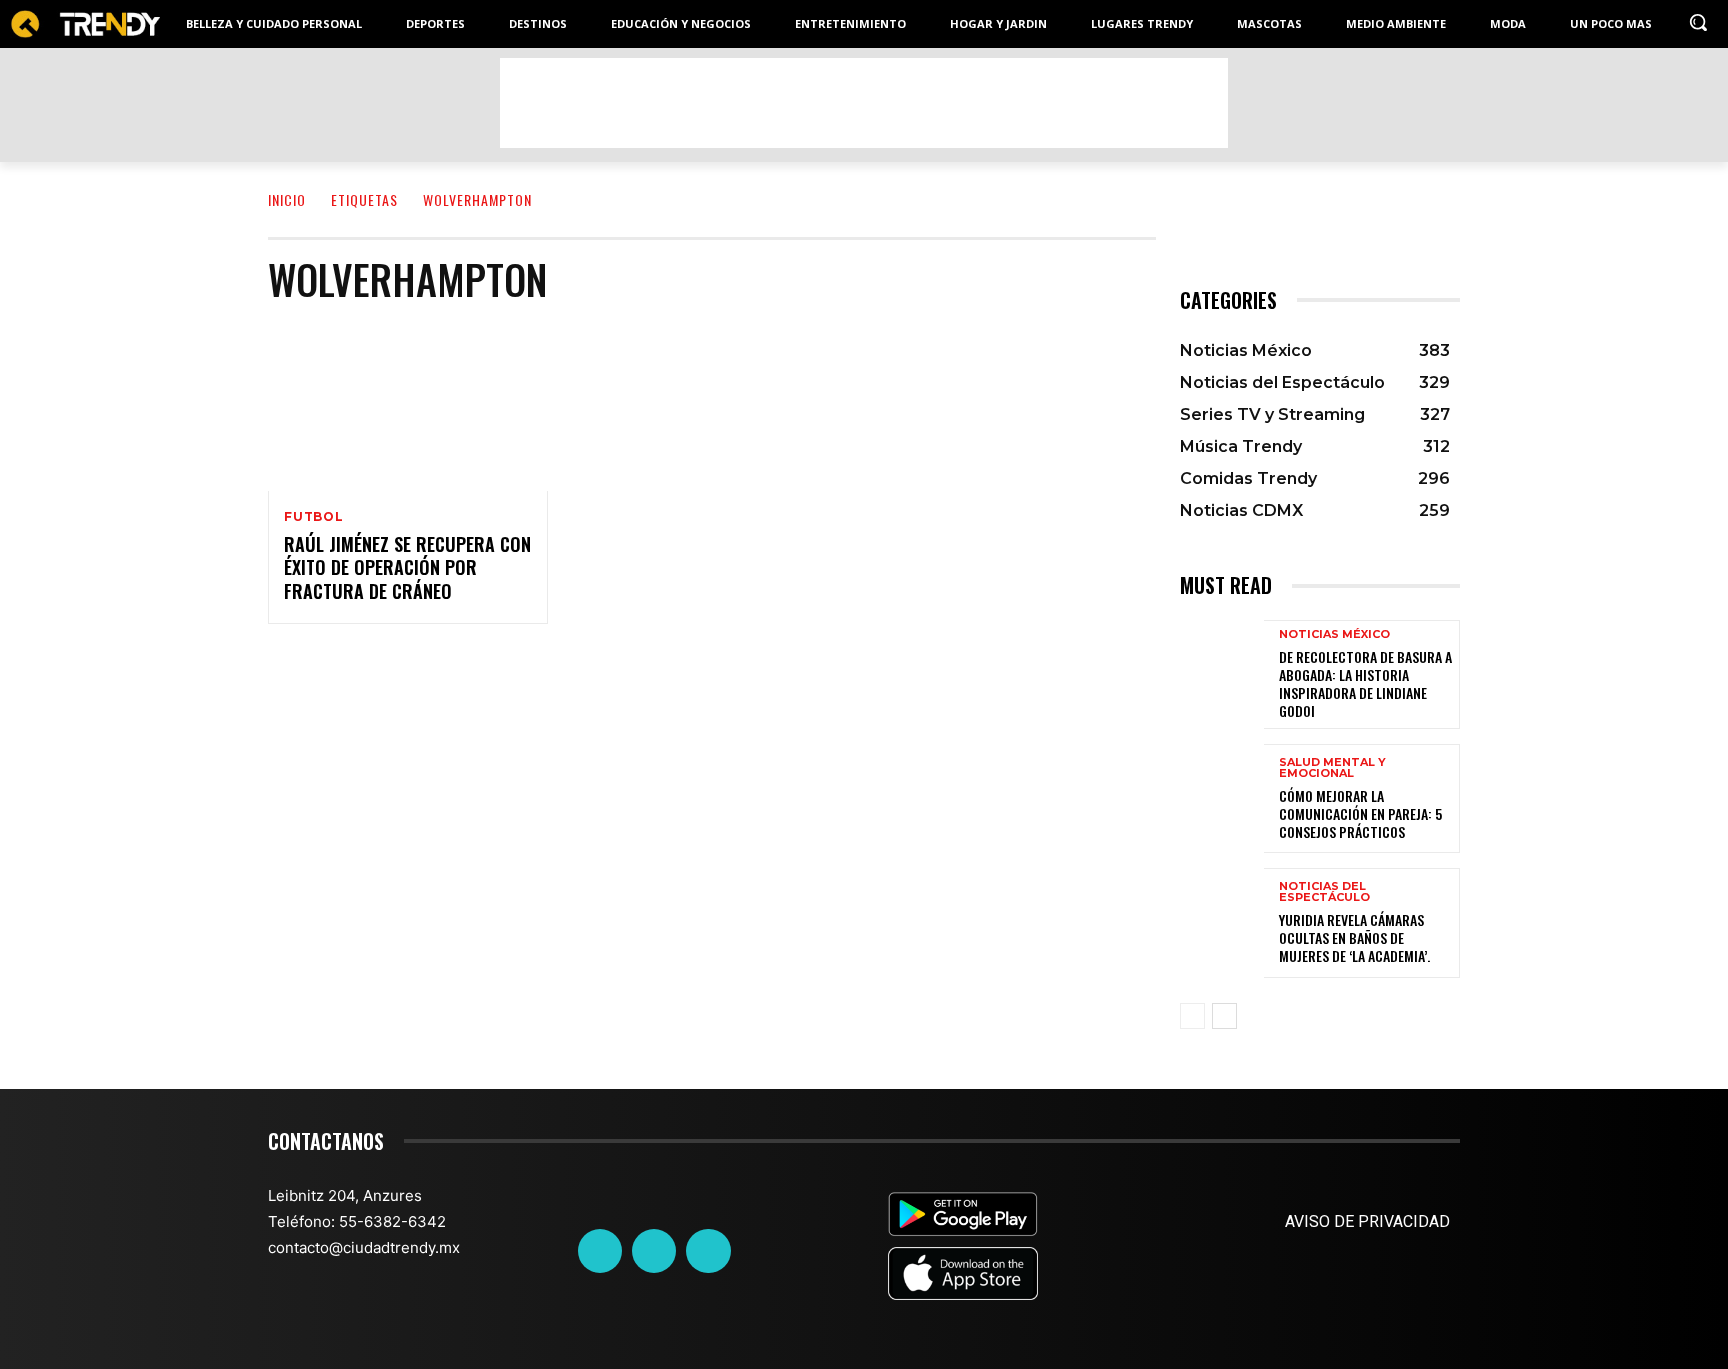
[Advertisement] (864, 103)
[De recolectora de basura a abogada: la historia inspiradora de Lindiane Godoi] (1222, 674)
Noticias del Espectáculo (1324, 892)
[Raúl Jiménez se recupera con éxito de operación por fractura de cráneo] (408, 407)
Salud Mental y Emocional (1332, 768)
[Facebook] (600, 1251)
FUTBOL (314, 517)
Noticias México (1334, 634)
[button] (1698, 22)
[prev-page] (1192, 1016)
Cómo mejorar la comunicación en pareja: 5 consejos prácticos (1360, 813)
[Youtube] (708, 1251)
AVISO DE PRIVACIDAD (1367, 1221)
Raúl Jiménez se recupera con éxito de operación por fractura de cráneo (407, 567)
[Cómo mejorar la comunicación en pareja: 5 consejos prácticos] (1222, 798)
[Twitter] (654, 1251)
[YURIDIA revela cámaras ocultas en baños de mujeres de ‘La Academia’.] (1222, 922)
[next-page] (1224, 1016)
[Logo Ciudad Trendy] (85, 24)
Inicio (287, 199)
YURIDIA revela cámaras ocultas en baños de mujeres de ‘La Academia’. (1354, 937)
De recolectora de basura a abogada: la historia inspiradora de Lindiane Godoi (1365, 684)
